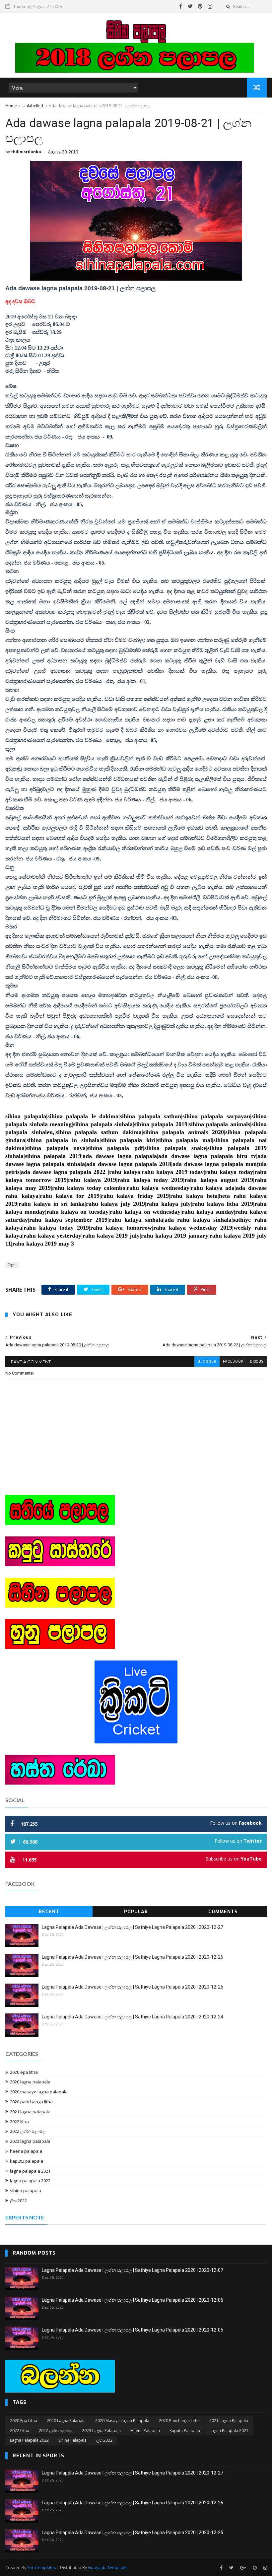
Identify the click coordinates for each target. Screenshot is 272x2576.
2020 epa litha (24, 2072)
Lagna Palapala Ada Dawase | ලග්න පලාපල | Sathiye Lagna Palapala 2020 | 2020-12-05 (133, 2330)
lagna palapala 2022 (30, 2181)
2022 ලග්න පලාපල (28, 2131)
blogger (207, 1361)
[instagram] (210, 6)
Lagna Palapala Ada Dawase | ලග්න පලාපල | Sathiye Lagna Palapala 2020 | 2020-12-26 (133, 1957)
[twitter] (190, 6)
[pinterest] (200, 6)
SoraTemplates (41, 2568)
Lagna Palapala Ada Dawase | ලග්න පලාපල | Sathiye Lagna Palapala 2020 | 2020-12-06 (133, 2300)
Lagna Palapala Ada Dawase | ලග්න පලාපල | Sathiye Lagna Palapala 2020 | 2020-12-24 (133, 2017)
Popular (136, 1912)
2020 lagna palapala (30, 2082)
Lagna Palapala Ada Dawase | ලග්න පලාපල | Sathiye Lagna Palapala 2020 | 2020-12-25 (133, 1987)
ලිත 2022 (18, 2201)
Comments (223, 1912)
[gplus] (243, 2568)
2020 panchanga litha (31, 2102)
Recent (49, 1912)
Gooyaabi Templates (108, 2568)
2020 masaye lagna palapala (39, 2092)
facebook (233, 1361)
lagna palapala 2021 (30, 2171)
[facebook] (181, 6)
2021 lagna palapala (30, 2112)
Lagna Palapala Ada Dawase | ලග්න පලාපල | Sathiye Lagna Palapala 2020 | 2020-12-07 (133, 2270)
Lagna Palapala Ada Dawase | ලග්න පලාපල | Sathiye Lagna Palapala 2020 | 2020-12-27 (133, 1927)
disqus (257, 1361)
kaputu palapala (27, 2161)
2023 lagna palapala (30, 2141)
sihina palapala (26, 2191)
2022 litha (19, 2122)
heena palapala (26, 2151)
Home (11, 106)
